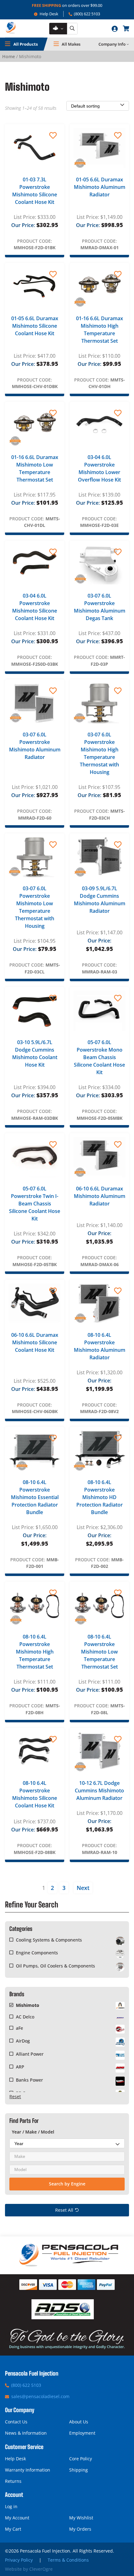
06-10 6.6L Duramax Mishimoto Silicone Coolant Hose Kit (35, 1342)
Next (83, 1888)
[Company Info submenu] (128, 44)
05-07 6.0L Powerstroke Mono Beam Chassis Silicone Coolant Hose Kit (99, 1057)
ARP (20, 2067)
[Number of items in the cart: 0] (126, 28)
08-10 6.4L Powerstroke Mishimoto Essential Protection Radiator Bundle (35, 1497)
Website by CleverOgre (29, 2569)
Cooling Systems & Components (49, 1940)
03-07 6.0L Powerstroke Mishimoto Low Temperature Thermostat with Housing (35, 907)
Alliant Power (30, 2054)
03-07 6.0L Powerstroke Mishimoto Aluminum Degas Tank (100, 607)
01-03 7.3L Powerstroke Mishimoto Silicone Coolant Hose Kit (35, 191)
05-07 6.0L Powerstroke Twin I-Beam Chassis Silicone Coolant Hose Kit (35, 1204)
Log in (11, 2506)
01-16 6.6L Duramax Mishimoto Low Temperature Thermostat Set (35, 468)
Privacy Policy (19, 2560)
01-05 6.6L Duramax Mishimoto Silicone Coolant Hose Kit (35, 326)
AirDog (23, 2041)
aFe (19, 2028)
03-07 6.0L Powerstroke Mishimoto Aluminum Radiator (35, 746)
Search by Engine (67, 2184)
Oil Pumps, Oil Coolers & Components (55, 1966)
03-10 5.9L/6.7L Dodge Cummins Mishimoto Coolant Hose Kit (35, 1053)
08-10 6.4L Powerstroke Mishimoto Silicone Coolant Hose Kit (35, 1794)
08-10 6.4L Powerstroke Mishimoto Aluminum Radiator (100, 1346)
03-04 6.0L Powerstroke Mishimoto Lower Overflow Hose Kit (99, 468)
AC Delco (25, 2017)
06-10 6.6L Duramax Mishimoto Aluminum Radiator (100, 1196)
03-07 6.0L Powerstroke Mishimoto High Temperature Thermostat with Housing (99, 753)
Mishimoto (28, 2005)
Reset (15, 2096)
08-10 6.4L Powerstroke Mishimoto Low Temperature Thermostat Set (99, 1652)
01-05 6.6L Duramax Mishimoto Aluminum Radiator (100, 187)
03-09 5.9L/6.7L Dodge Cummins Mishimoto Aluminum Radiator (100, 900)
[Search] (72, 29)
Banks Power (29, 2080)
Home (9, 56)
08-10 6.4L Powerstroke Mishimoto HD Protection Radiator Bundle (100, 1497)
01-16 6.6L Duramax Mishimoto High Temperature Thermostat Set (100, 330)
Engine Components (37, 1953)
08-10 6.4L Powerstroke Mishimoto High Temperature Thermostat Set (35, 1652)
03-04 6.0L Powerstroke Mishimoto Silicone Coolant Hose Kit (35, 607)
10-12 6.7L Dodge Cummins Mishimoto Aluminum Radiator (99, 1791)
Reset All (64, 2210)
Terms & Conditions (68, 2560)
